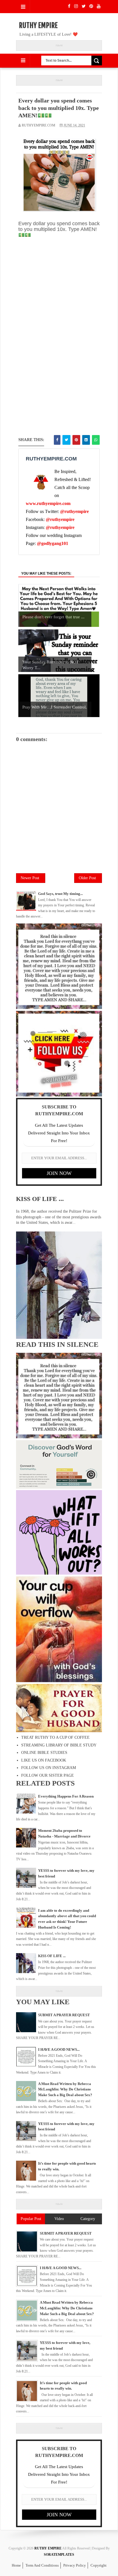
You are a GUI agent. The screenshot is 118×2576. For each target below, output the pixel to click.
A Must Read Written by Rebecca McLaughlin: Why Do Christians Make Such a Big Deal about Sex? (65, 2089)
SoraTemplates (59, 2555)
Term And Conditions (42, 2565)
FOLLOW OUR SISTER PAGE (48, 1775)
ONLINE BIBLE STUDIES (44, 1753)
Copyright (99, 2565)
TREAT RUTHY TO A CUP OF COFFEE (55, 1737)
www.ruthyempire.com (48, 503)
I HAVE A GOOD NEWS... (59, 2049)
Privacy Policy (75, 2565)
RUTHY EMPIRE (38, 25)
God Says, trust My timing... (60, 894)
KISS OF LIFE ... (40, 1199)
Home (16, 2565)
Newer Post (30, 878)
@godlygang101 (53, 543)
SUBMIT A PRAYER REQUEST (64, 2015)
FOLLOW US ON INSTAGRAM (49, 1768)
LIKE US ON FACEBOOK (44, 1760)
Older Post (87, 878)
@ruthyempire (74, 511)
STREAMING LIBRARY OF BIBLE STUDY (59, 1745)
